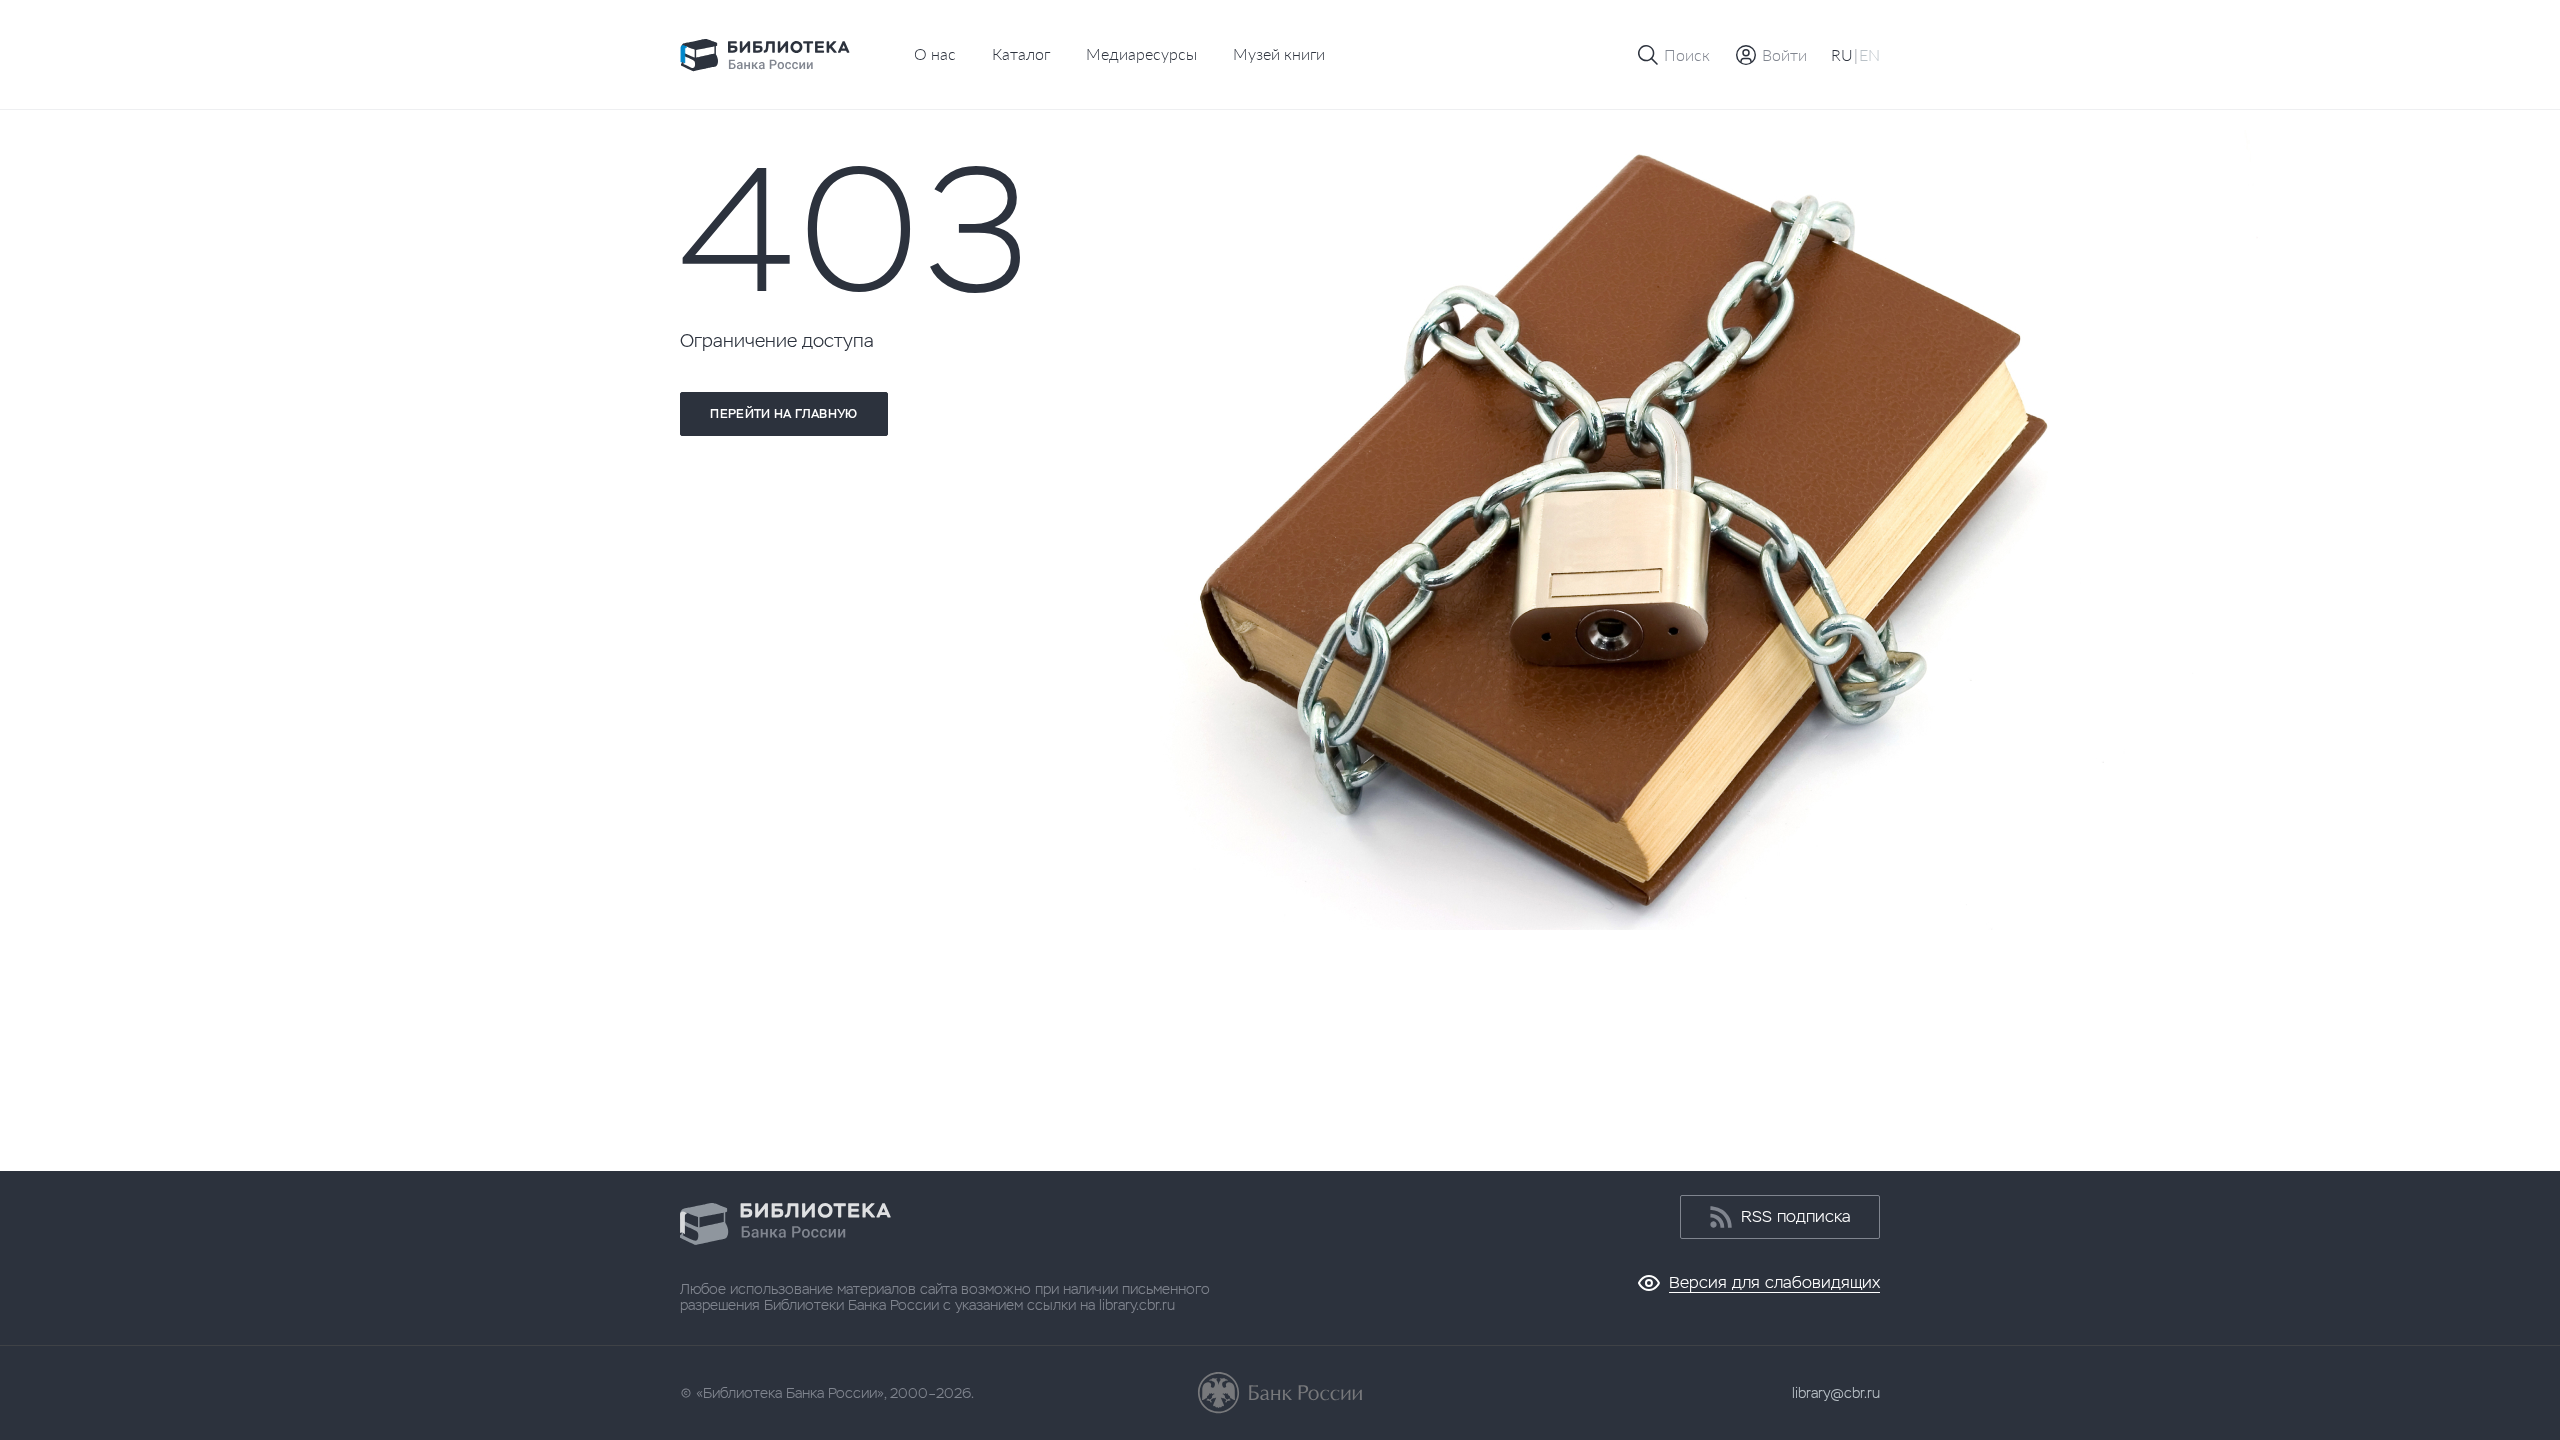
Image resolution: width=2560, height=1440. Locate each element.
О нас (935, 53)
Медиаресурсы (1141, 53)
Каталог (1021, 53)
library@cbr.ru (1836, 1393)
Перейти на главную (783, 414)
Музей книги (1279, 53)
